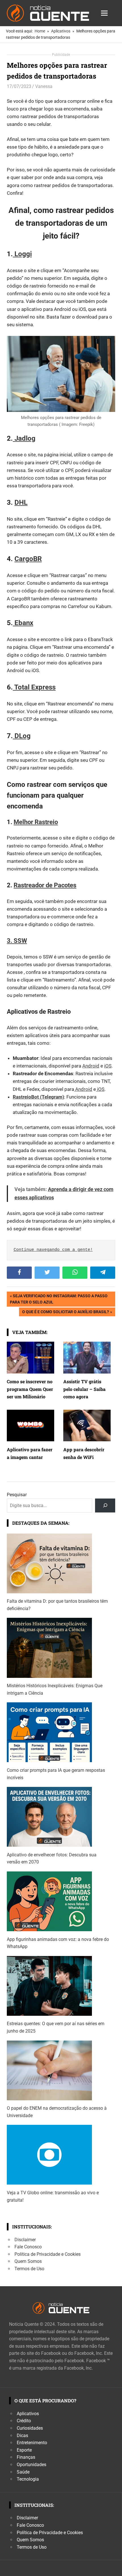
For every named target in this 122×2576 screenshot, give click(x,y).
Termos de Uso (29, 2269)
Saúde (23, 2472)
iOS (108, 1066)
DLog (22, 736)
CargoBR (28, 559)
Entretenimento (32, 2443)
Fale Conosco (28, 2247)
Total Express (34, 687)
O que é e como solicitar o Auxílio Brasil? (65, 1313)
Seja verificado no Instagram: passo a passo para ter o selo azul (59, 1299)
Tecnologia (28, 2479)
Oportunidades (31, 2465)
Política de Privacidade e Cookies (48, 2254)
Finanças (26, 2457)
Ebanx (23, 623)
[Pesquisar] (105, 1505)
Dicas (22, 2436)
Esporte (24, 2450)
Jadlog (24, 438)
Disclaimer (25, 2240)
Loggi (22, 254)
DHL (21, 502)
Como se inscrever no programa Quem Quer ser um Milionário (30, 1389)
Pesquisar (17, 1495)
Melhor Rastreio (36, 822)
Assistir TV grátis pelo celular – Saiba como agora (84, 1389)
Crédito (24, 2421)
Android (91, 1066)
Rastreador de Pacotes (45, 885)
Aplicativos (28, 2414)
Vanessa (44, 86)
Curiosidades (30, 2428)
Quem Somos (28, 2261)
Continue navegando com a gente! (53, 1250)
